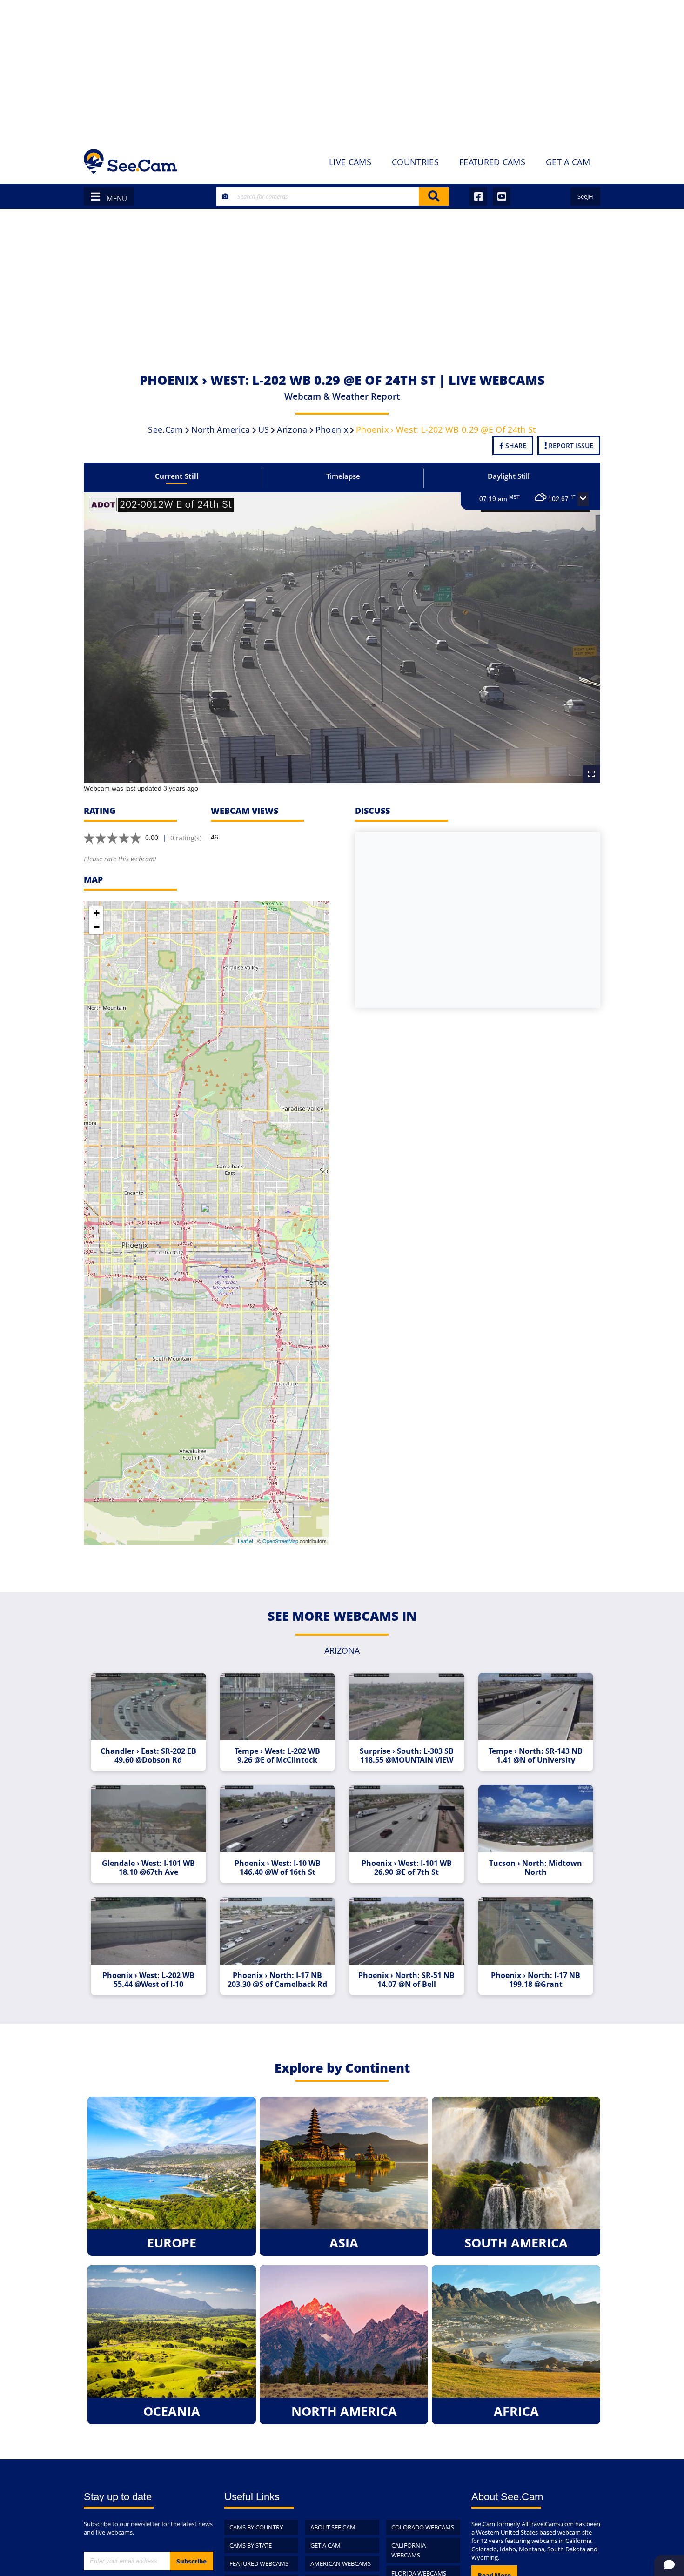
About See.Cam (333, 2527)
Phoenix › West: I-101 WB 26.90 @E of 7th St (407, 1868)
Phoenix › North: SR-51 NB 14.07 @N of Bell (406, 1980)
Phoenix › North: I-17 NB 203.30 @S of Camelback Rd (277, 1980)
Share (515, 446)
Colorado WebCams (423, 2527)
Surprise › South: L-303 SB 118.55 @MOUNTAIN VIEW (407, 1756)
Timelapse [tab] (343, 476)
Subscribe (191, 2561)
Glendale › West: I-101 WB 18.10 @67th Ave (148, 1868)
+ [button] (97, 913)
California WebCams (409, 2550)
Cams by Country (256, 2527)
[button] (583, 499)
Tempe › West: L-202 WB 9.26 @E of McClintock (277, 1756)
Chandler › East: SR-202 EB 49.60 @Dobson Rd (148, 1756)
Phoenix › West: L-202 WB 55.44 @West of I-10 (148, 1980)
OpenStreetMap (280, 1541)
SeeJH (585, 196)
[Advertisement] (342, 70)
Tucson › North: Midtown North (536, 1868)
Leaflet (245, 1541)
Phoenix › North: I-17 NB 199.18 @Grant (536, 1980)
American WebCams (341, 2563)
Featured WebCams (259, 2563)
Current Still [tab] (177, 476)
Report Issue (570, 446)
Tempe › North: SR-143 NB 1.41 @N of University (536, 1756)
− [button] (97, 927)
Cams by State (251, 2545)
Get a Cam (325, 2545)
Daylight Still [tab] (509, 476)
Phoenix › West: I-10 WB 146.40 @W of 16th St (278, 1868)
